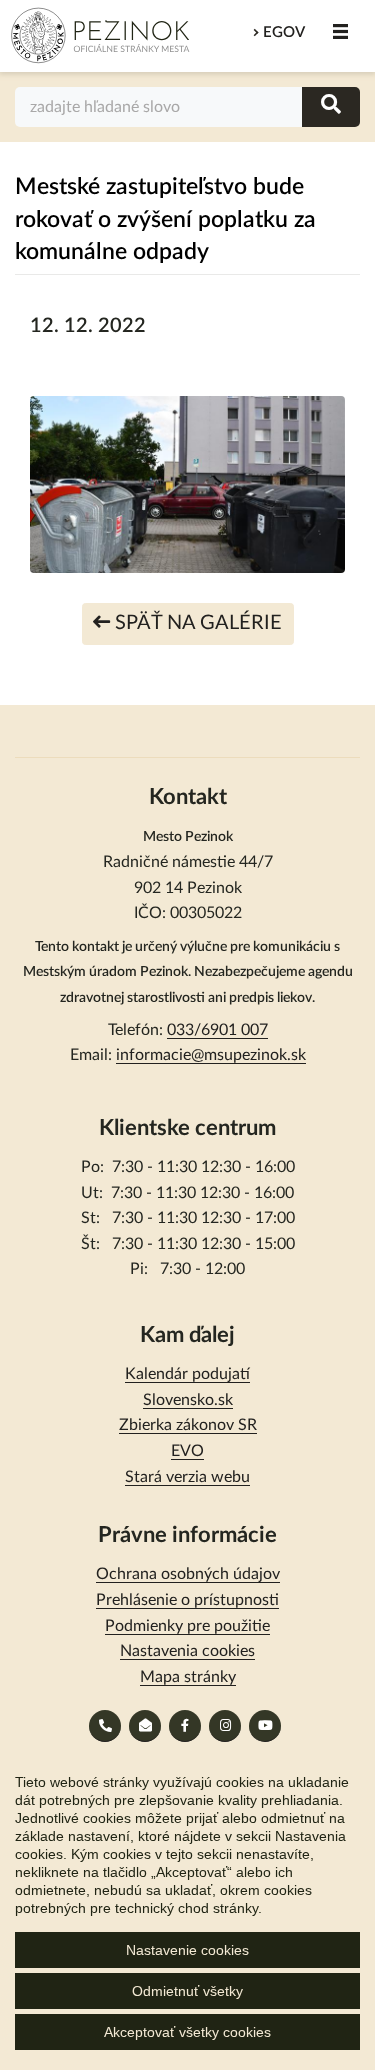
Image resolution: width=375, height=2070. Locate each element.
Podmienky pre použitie (187, 1626)
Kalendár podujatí (187, 1374)
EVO (187, 1451)
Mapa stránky (188, 1677)
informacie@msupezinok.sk (211, 1055)
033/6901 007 (217, 1030)
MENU (340, 32)
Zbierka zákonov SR (188, 1425)
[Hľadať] (331, 106)
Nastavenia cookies (187, 1651)
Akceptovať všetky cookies (187, 2032)
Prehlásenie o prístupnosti (187, 1600)
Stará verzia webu (187, 1477)
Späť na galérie (196, 623)
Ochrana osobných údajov (188, 1574)
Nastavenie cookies (187, 1950)
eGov (284, 32)
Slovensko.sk (188, 1400)
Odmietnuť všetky (187, 1991)
